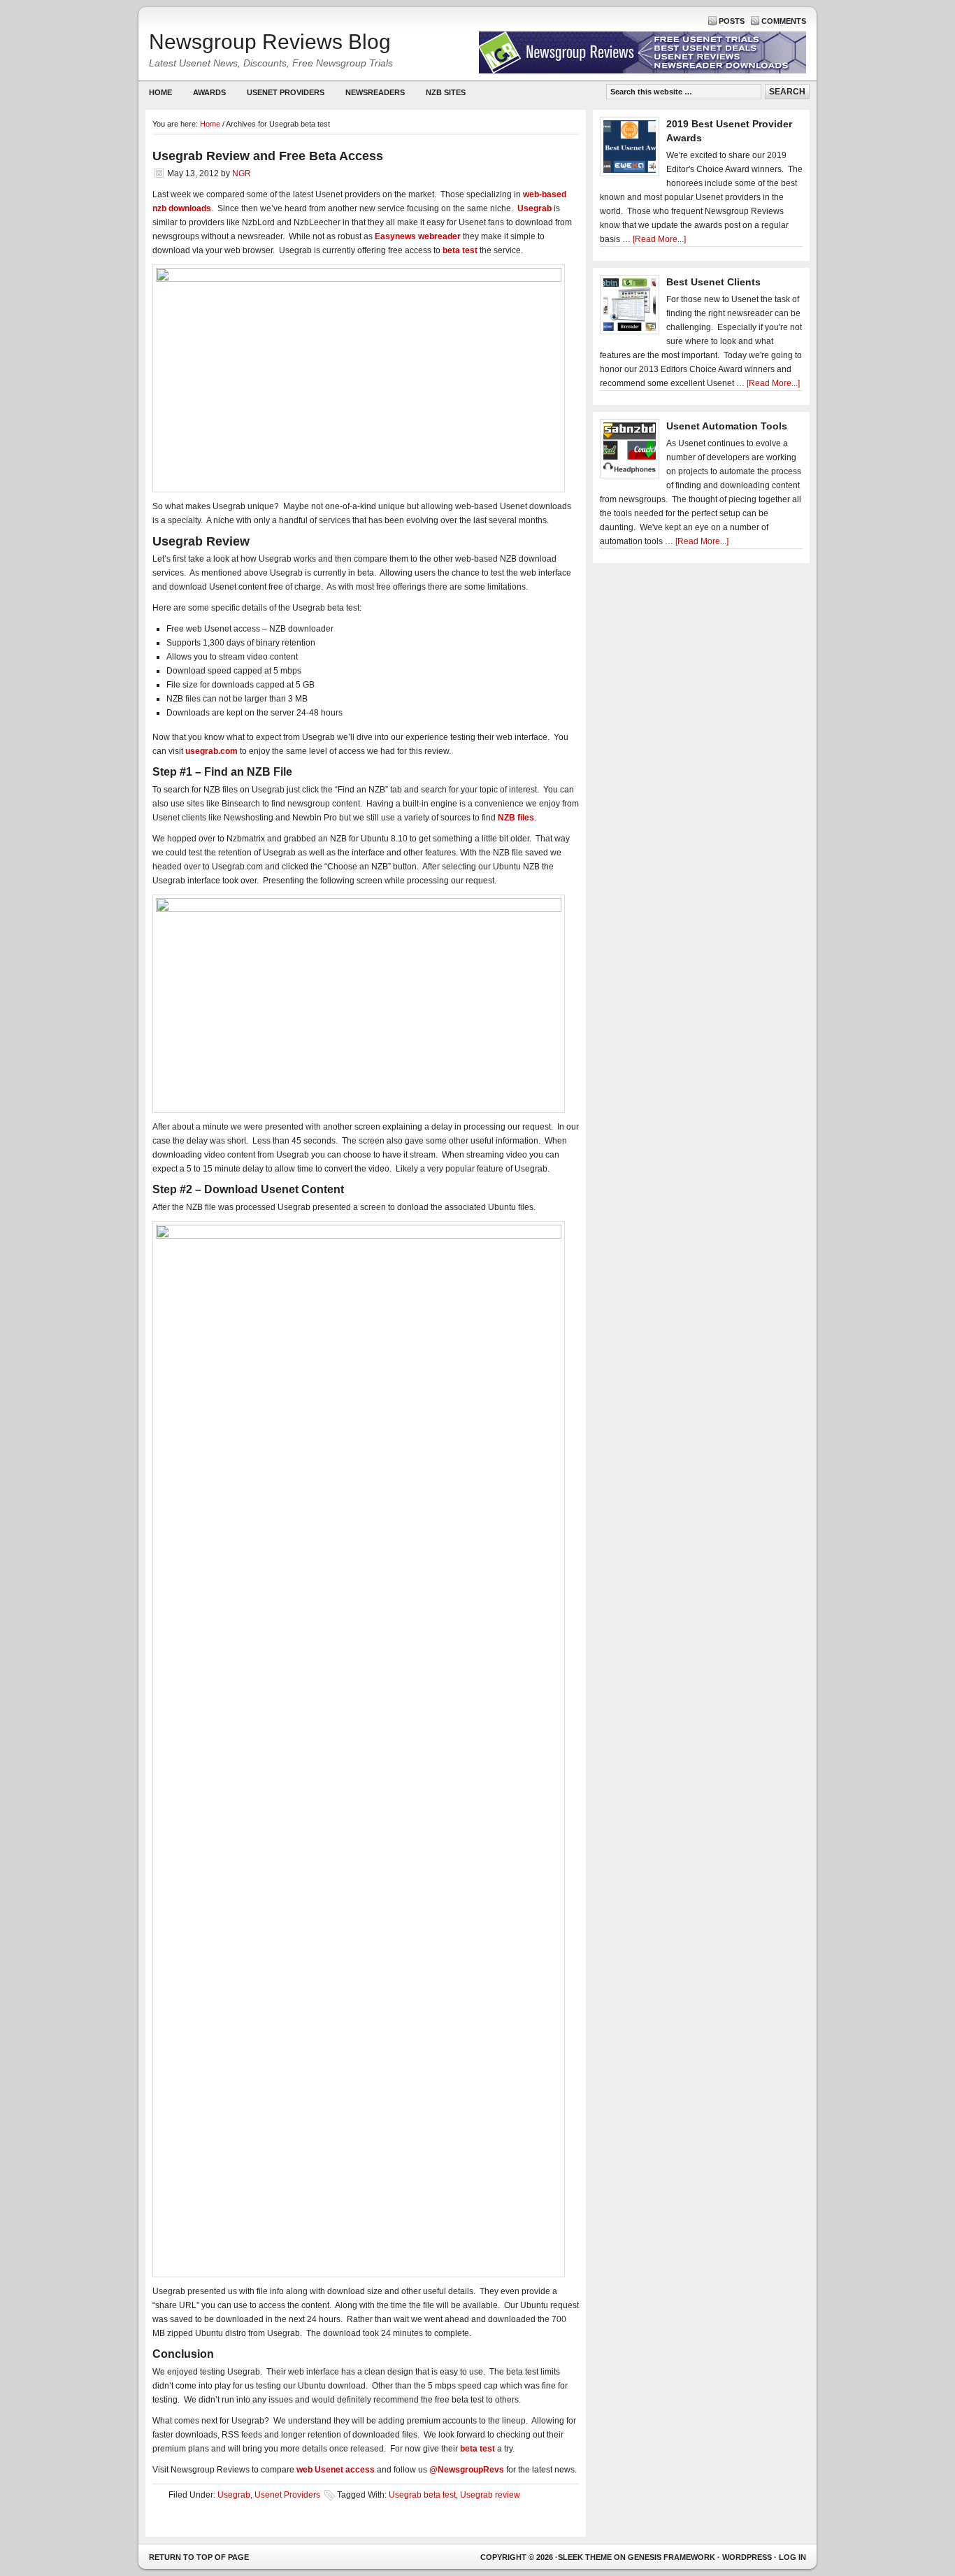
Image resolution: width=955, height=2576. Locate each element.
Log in (792, 2557)
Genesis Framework (672, 2557)
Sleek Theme (585, 2557)
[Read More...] (659, 239)
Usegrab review (490, 2495)
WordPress (747, 2557)
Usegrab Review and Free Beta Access (268, 156)
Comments (784, 21)
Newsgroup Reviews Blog (270, 42)
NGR (242, 173)
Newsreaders (370, 95)
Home (160, 92)
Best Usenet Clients (713, 282)
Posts (732, 21)
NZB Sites (440, 95)
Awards (209, 92)
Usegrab (234, 2495)
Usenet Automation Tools (727, 426)
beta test (460, 250)
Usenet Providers (280, 95)
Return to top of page (199, 2557)
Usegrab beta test (422, 2495)
